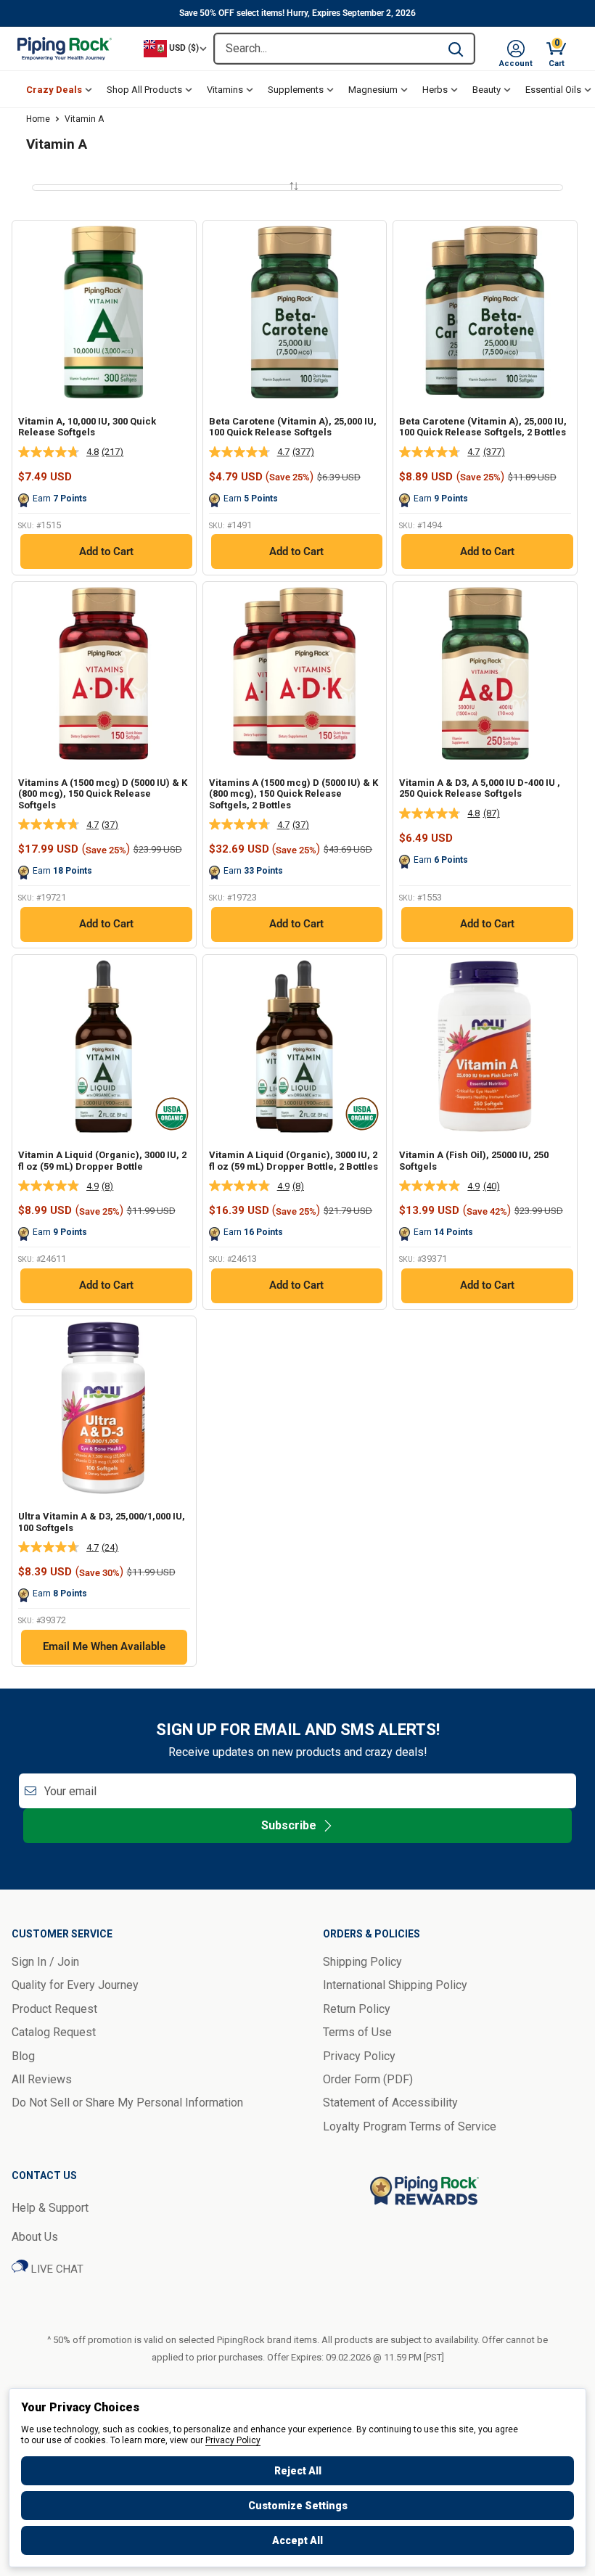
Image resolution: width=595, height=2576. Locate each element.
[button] (516, 49)
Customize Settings (298, 2506)
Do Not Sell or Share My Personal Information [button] (127, 2103)
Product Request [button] (54, 2009)
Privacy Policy (233, 2440)
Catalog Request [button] (54, 2032)
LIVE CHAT (56, 2269)
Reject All (298, 2471)
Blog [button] (23, 2056)
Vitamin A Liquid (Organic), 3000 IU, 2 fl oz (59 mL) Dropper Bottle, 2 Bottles (294, 1161)
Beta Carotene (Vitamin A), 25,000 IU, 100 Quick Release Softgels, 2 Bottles (483, 427)
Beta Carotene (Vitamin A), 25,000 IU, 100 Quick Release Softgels (293, 427)
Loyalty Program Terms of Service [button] (410, 2126)
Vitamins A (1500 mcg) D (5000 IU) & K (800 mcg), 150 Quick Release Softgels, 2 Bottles (294, 794)
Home (38, 119)
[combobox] (326, 49)
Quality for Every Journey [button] (75, 1985)
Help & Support (50, 2208)
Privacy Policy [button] (359, 2056)
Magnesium (373, 90)
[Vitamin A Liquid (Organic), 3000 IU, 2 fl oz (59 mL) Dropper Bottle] (104, 1047)
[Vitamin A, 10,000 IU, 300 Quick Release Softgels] (104, 312)
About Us (35, 2237)
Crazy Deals (54, 90)
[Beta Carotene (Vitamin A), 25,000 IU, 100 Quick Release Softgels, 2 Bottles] (485, 312)
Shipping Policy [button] (362, 1962)
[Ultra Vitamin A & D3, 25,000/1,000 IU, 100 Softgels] (104, 1408)
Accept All (297, 2540)
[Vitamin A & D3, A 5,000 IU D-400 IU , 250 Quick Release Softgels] (485, 674)
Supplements (296, 90)
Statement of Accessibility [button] (390, 2103)
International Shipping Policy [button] (395, 1985)
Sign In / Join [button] (45, 1962)
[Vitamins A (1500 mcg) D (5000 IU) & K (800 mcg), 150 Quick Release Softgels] (104, 674)
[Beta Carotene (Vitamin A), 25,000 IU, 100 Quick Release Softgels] (295, 312)
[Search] (456, 49)
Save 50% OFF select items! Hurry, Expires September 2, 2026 (297, 13)
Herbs (435, 90)
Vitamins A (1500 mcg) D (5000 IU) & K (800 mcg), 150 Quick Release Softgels (103, 794)
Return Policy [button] (357, 2009)
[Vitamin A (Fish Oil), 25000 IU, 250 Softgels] (485, 1047)
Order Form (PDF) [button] (368, 2079)
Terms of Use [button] (357, 2032)
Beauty (487, 90)
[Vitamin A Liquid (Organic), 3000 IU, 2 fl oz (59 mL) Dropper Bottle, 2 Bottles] (295, 1047)
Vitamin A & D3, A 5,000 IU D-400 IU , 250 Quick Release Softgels (480, 788)
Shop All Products (144, 90)
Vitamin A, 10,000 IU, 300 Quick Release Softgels (87, 427)
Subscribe (289, 1825)
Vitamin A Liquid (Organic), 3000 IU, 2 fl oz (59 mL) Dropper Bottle (102, 1161)
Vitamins (225, 90)
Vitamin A (84, 119)
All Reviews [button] (42, 2079)
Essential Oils (553, 90)
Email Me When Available (104, 1646)
